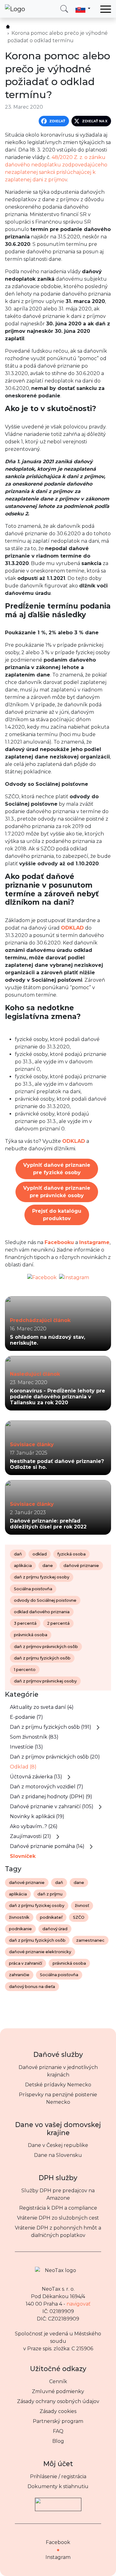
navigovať (79, 2304)
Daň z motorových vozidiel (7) (47, 1787)
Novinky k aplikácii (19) (37, 1816)
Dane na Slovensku (58, 2155)
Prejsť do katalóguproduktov (57, 1215)
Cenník (58, 2381)
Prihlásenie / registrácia (58, 2476)
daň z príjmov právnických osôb (46, 1647)
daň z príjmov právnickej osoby (45, 1681)
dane (48, 1566)
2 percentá (58, 1623)
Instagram (58, 2557)
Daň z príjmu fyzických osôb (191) (51, 1727)
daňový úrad (55, 1929)
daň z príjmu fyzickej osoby (42, 1577)
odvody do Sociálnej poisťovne (45, 1600)
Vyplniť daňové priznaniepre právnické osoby (57, 1192)
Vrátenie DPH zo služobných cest (58, 2218)
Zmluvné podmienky (58, 2391)
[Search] (64, 9)
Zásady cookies (58, 2411)
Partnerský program (58, 2421)
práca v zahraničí (26, 1963)
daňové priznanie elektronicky (40, 1952)
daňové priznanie (81, 1566)
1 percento (25, 1670)
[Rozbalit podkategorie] (98, 1727)
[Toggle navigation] (106, 9)
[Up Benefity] (58, 2502)
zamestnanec (90, 1940)
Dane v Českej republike (58, 2145)
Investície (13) (26, 1747)
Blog (58, 2441)
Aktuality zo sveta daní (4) (42, 1707)
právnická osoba (31, 1635)
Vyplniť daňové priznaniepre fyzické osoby (57, 1169)
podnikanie (20, 1929)
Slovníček (23, 1856)
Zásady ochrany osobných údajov (58, 2401)
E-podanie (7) (26, 1717)
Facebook (58, 2542)
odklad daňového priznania (42, 1612)
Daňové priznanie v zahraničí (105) (52, 1806)
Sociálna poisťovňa (33, 1589)
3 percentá (25, 1623)
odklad (40, 1554)
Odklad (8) (23, 1767)
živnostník (19, 1917)
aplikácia (23, 1566)
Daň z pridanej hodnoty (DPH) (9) (51, 1797)
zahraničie (19, 1975)
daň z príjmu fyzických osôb (42, 1658)
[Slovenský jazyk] (83, 9)
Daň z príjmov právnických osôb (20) (55, 1757)
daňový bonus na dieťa (32, 1987)
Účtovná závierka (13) (36, 1777)
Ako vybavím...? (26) (34, 1826)
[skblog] (8, 27)
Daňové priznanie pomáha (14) (47, 1846)
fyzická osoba (71, 1554)
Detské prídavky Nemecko (58, 2085)
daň (18, 1554)
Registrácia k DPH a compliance (58, 2208)
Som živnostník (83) (34, 1737)
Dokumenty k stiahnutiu (58, 2486)
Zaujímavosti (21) (30, 1836)
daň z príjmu (50, 1894)
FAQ (58, 2431)
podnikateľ (51, 1917)
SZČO (79, 1917)
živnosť (82, 1906)
